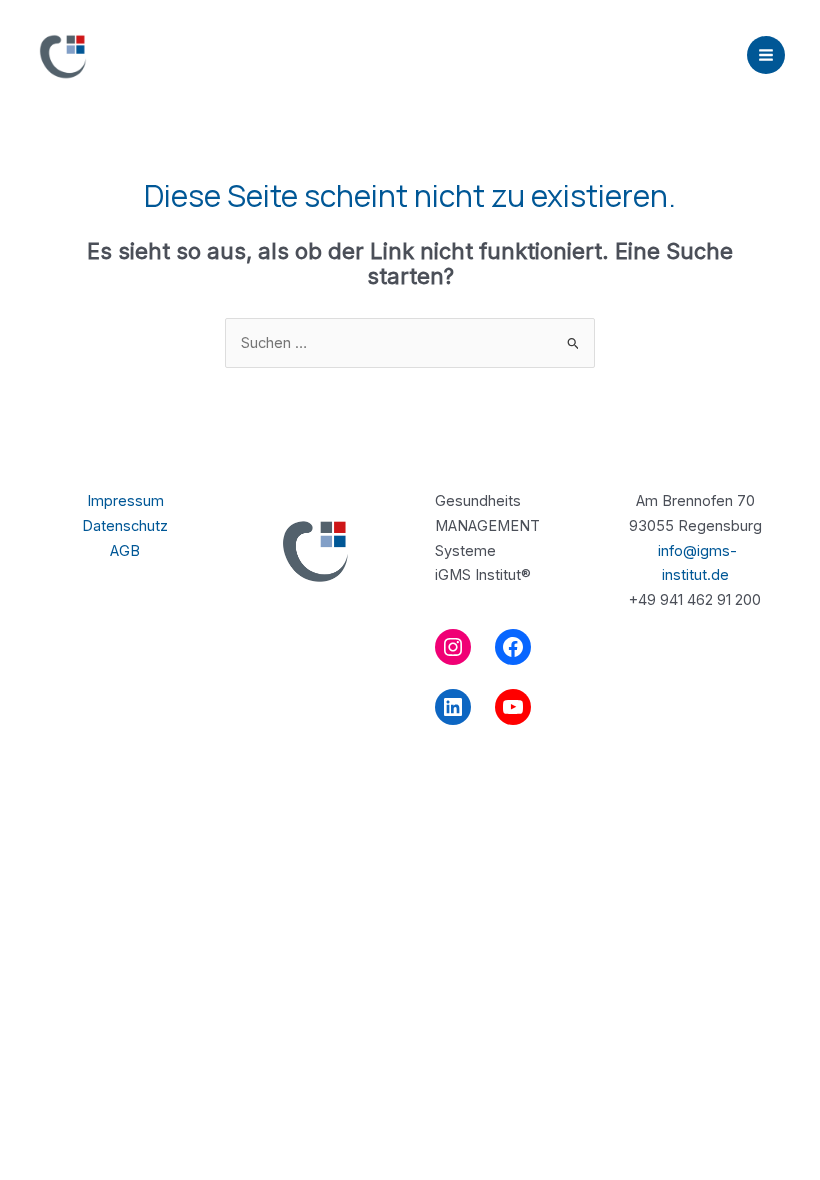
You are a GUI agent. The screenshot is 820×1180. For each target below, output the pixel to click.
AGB (125, 551)
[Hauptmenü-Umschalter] (766, 55)
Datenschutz (125, 526)
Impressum (125, 501)
